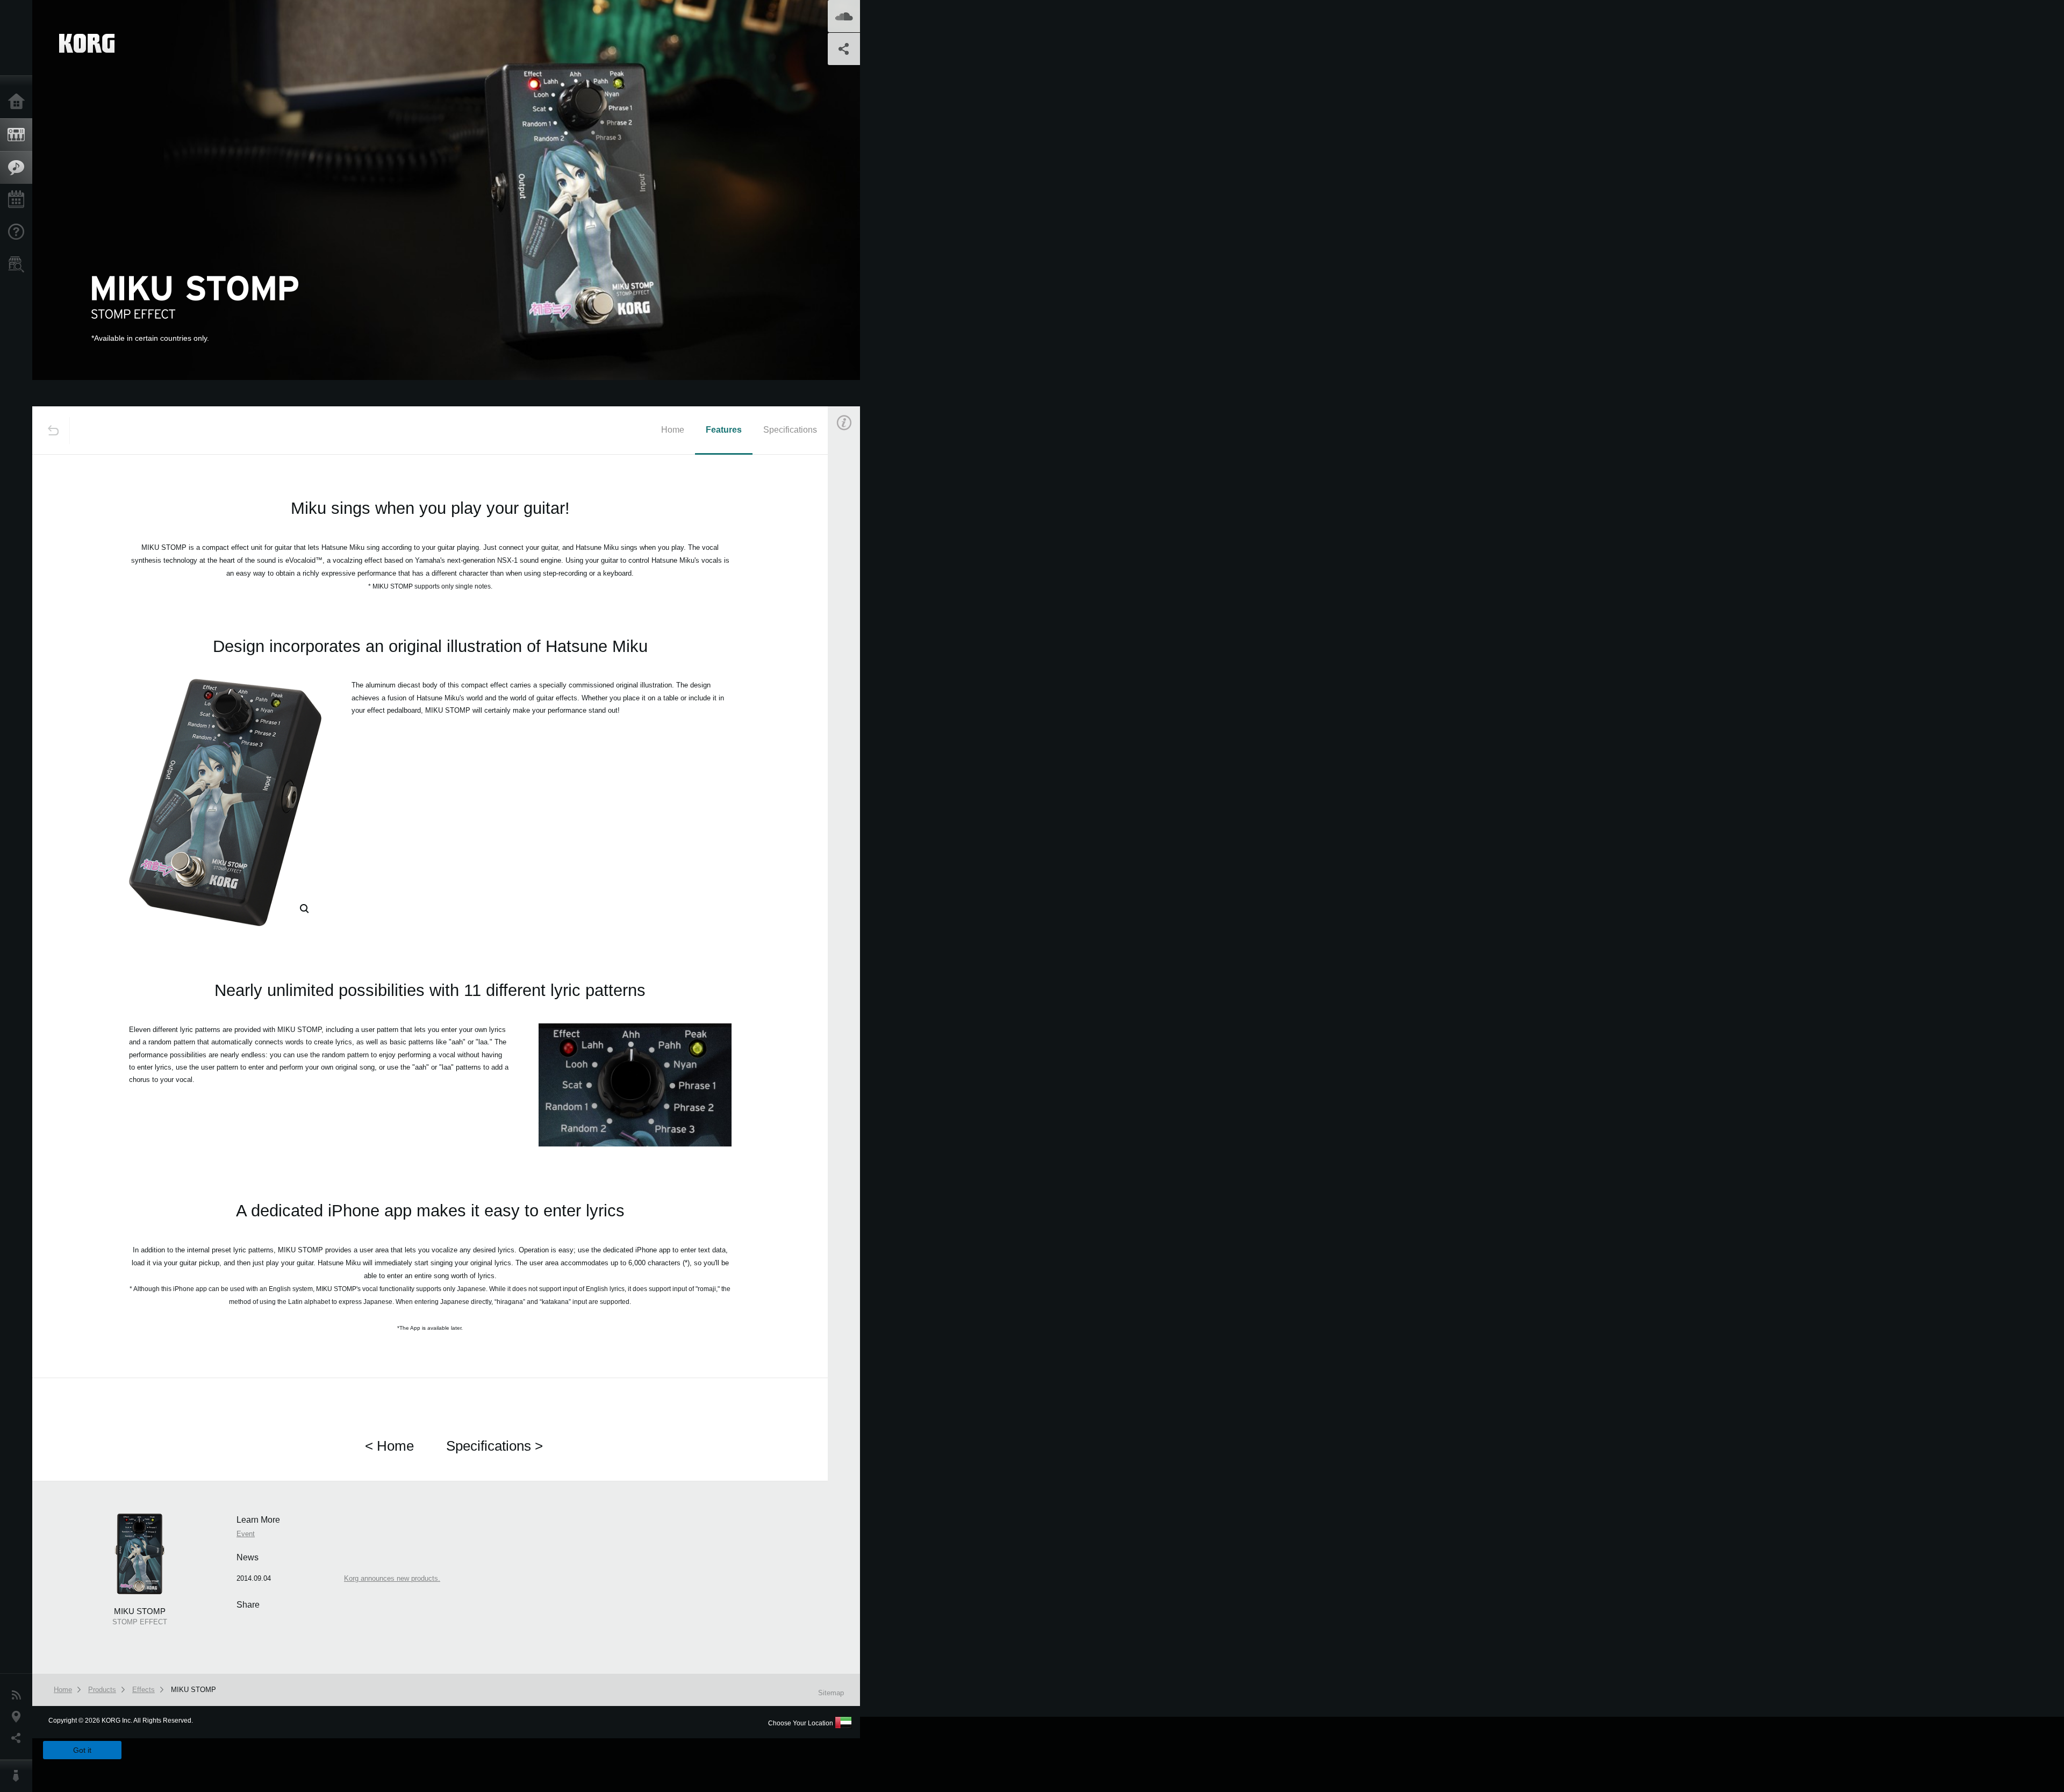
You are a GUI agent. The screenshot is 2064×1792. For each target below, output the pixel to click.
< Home (389, 1446)
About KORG (19, 1776)
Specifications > (494, 1446)
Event (853, 611)
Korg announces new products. (392, 1578)
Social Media (19, 1738)
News (19, 1695)
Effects (144, 1690)
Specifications (790, 430)
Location (19, 1717)
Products (19, 135)
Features (19, 168)
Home (19, 102)
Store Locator (19, 264)
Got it (82, 1750)
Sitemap (831, 1693)
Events (19, 200)
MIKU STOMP (193, 1690)
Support (19, 232)
